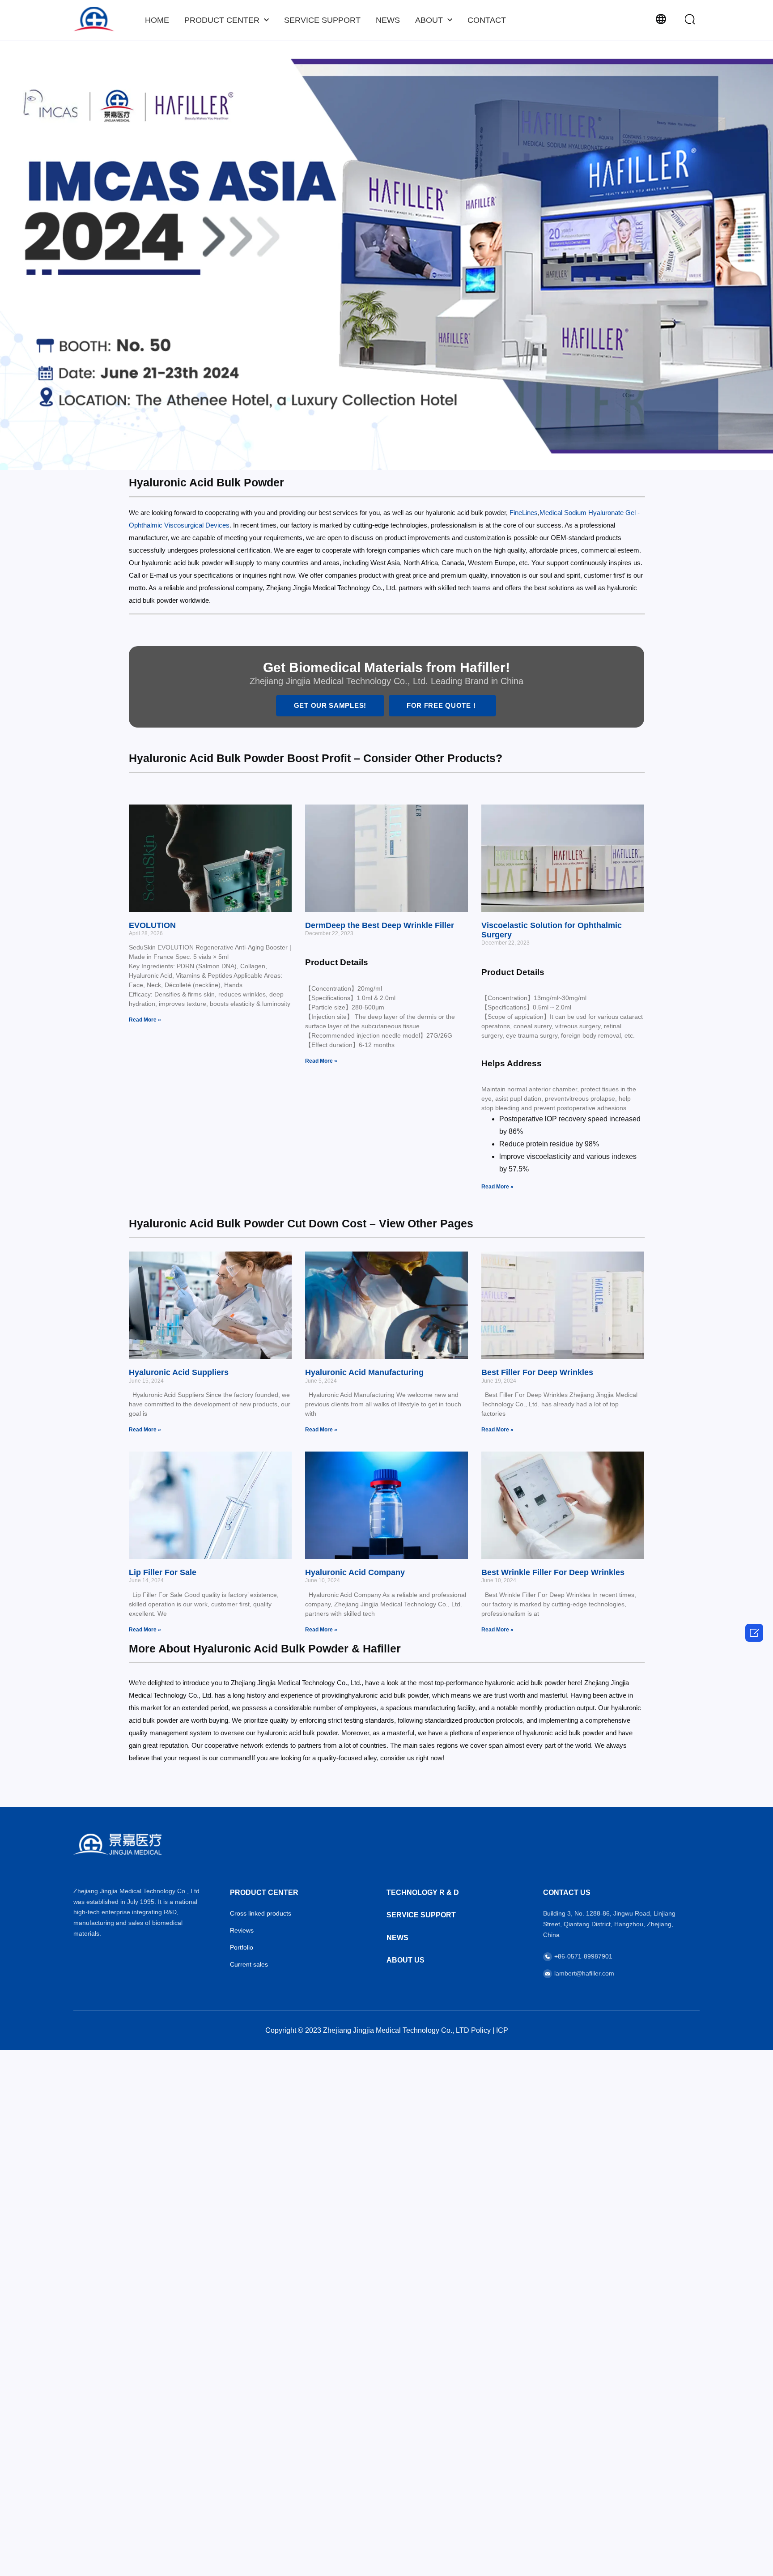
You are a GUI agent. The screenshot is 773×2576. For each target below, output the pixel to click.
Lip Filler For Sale (163, 1572)
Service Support (322, 20)
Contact (487, 20)
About (429, 20)
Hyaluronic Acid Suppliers (179, 1372)
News (388, 20)
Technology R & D (423, 1893)
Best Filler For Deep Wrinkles (537, 1372)
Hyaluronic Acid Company (355, 1572)
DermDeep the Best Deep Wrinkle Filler (380, 925)
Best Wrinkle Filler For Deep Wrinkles (553, 1572)
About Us (406, 1960)
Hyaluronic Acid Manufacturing (364, 1372)
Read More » (145, 1020)
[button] (690, 19)
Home (157, 20)
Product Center (222, 20)
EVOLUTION (152, 925)
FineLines (524, 513)
